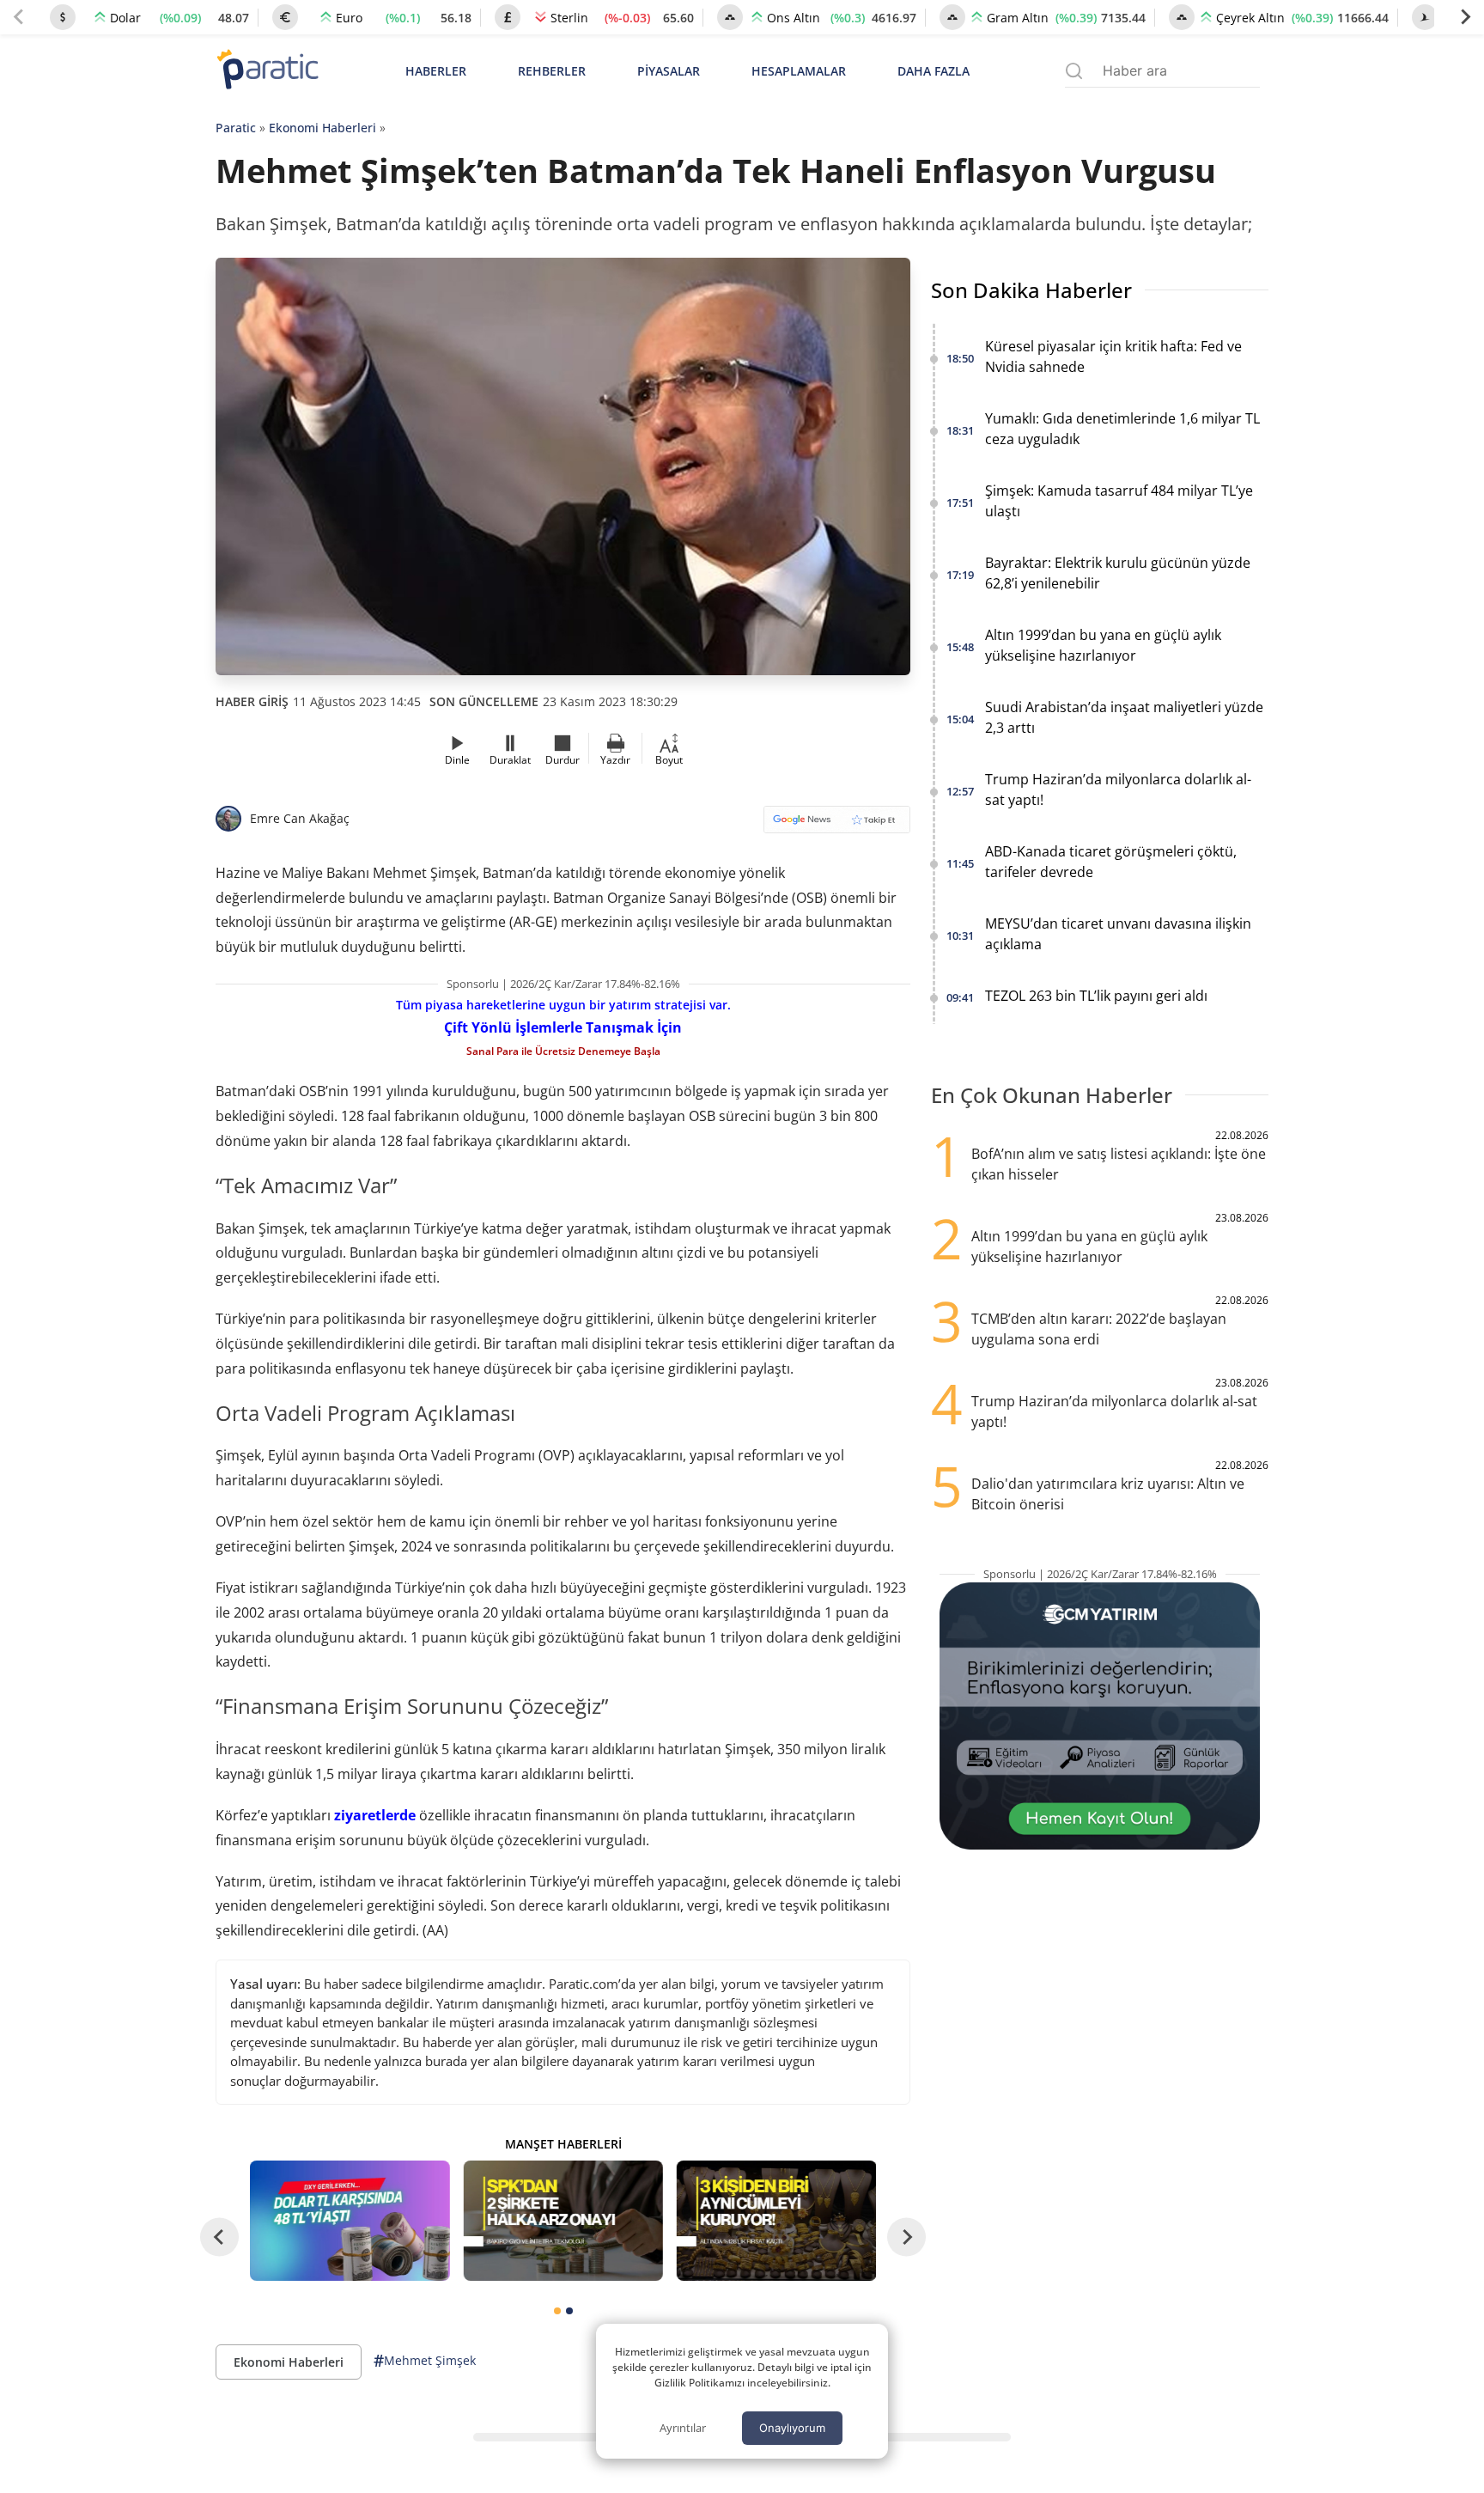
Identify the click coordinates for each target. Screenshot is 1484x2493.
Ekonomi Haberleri (322, 128)
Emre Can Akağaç (300, 818)
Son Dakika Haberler (1031, 290)
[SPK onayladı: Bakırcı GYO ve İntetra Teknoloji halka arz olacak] (563, 2220)
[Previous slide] (19, 17)
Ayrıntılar (683, 2428)
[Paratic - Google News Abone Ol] (837, 825)
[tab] (557, 2311)
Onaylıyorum (792, 2428)
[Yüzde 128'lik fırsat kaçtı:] (776, 2220)
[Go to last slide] (219, 2237)
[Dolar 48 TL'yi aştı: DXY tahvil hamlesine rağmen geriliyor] (350, 2220)
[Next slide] (1465, 17)
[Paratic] (267, 71)
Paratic (236, 128)
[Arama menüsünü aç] (1074, 71)
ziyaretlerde (375, 1815)
